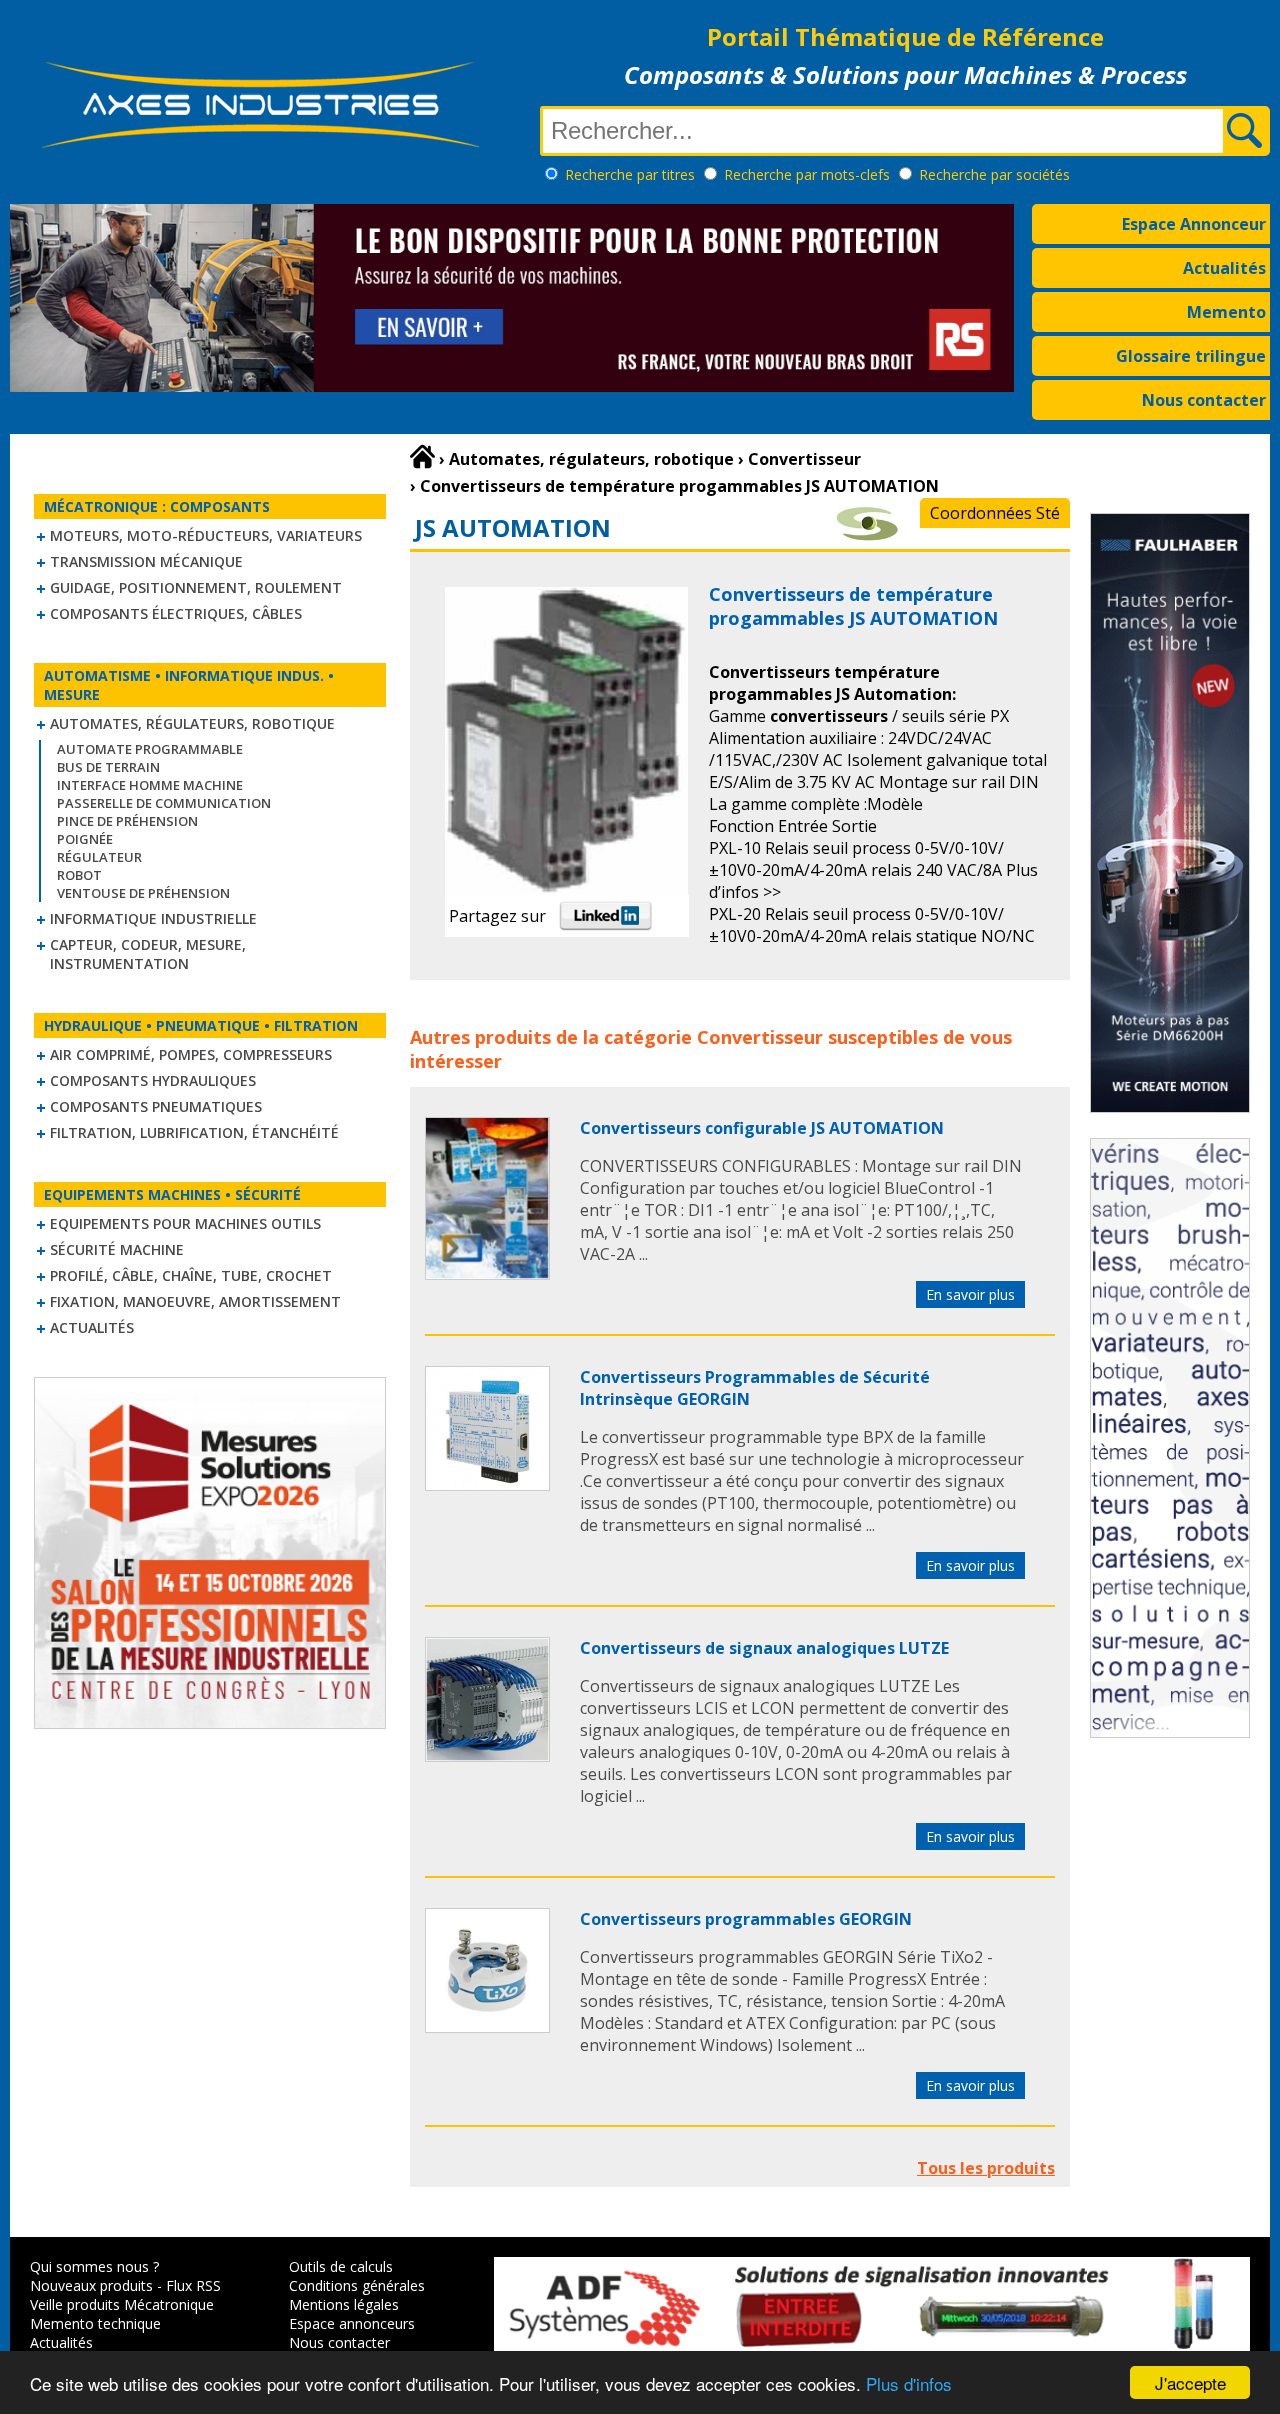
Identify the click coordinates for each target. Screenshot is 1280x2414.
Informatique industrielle (153, 918)
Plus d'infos (909, 2383)
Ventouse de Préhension (143, 893)
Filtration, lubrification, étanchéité (194, 1132)
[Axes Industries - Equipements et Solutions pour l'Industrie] (260, 148)
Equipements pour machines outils (185, 1223)
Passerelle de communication (164, 803)
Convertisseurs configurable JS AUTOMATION (762, 1128)
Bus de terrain (108, 767)
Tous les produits (986, 2168)
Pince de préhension (127, 821)
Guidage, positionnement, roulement (196, 587)
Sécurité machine (117, 1249)
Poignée (85, 839)
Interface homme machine (150, 785)
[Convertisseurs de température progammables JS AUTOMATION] (487, 1274)
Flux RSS (193, 2285)
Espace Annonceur (1194, 224)
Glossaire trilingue (1191, 356)
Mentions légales (344, 2304)
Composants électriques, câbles (176, 613)
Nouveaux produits (91, 2285)
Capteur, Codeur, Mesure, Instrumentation (148, 954)
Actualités (1224, 268)
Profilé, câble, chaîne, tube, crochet (191, 1275)
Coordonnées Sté (995, 513)
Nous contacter (1204, 400)
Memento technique (95, 2323)
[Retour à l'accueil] (422, 457)
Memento (1226, 312)
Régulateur (99, 857)
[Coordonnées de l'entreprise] (867, 536)
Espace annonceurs (352, 2323)
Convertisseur (760, 1037)
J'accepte (1190, 2382)
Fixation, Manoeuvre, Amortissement (195, 1301)
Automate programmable (150, 749)
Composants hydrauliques (153, 1080)
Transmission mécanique (146, 561)
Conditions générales (357, 2285)
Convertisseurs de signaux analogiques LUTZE (764, 1648)
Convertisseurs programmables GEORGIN (746, 1919)
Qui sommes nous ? (94, 2266)
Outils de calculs (341, 2266)
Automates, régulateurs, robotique (192, 723)
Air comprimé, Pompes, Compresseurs (191, 1054)
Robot (79, 875)
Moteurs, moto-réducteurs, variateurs (206, 535)
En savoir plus (970, 1294)
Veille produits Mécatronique (122, 2304)
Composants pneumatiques (156, 1106)
